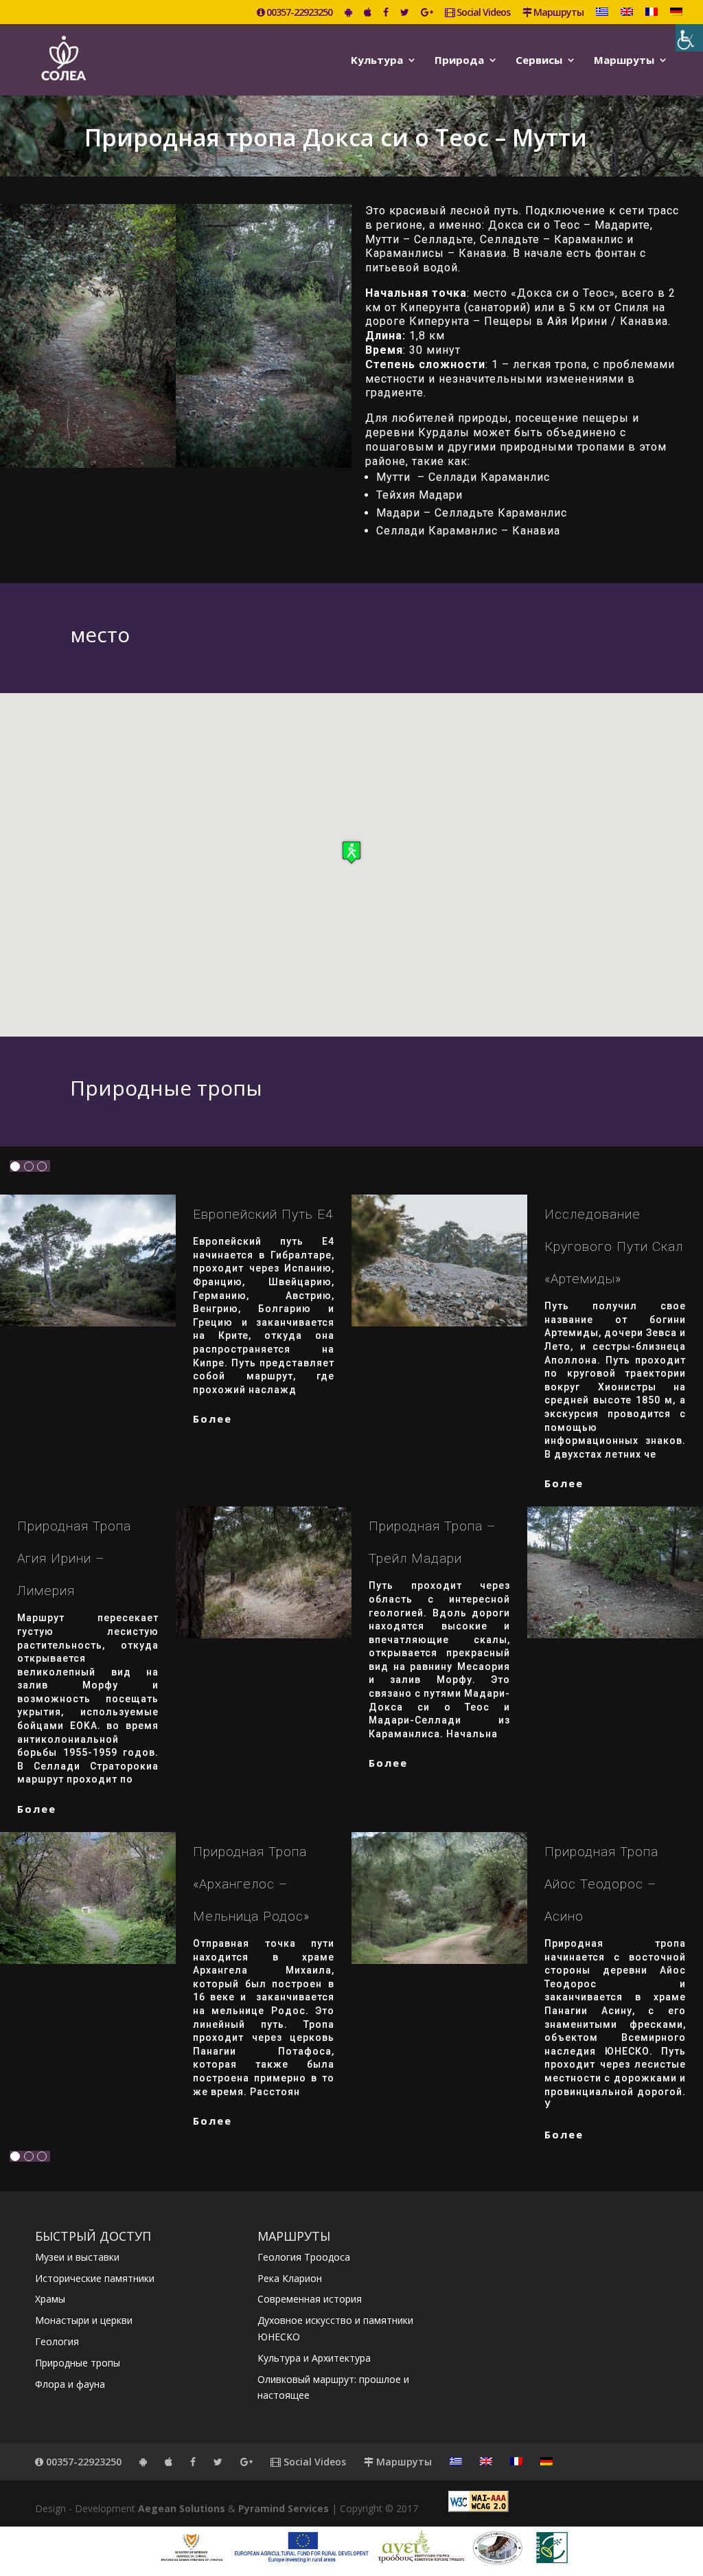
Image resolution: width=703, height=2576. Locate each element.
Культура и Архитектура (314, 2358)
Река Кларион (290, 2278)
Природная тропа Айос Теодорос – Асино (601, 1884)
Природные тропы (78, 2363)
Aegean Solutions (182, 2508)
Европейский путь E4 (263, 1214)
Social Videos (482, 13)
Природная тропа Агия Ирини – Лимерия (74, 1558)
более (212, 1419)
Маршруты (557, 13)
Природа (459, 61)
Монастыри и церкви (84, 2320)
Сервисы (539, 61)
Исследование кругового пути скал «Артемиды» (614, 1246)
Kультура (377, 61)
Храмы (50, 2299)
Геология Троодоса (304, 2257)
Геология (57, 2341)
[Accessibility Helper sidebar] (689, 38)
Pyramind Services (284, 2508)
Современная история (310, 2299)
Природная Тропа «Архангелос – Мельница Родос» (251, 1884)
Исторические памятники (95, 2278)
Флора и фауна (70, 2384)
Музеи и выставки (77, 2257)
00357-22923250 (298, 13)
